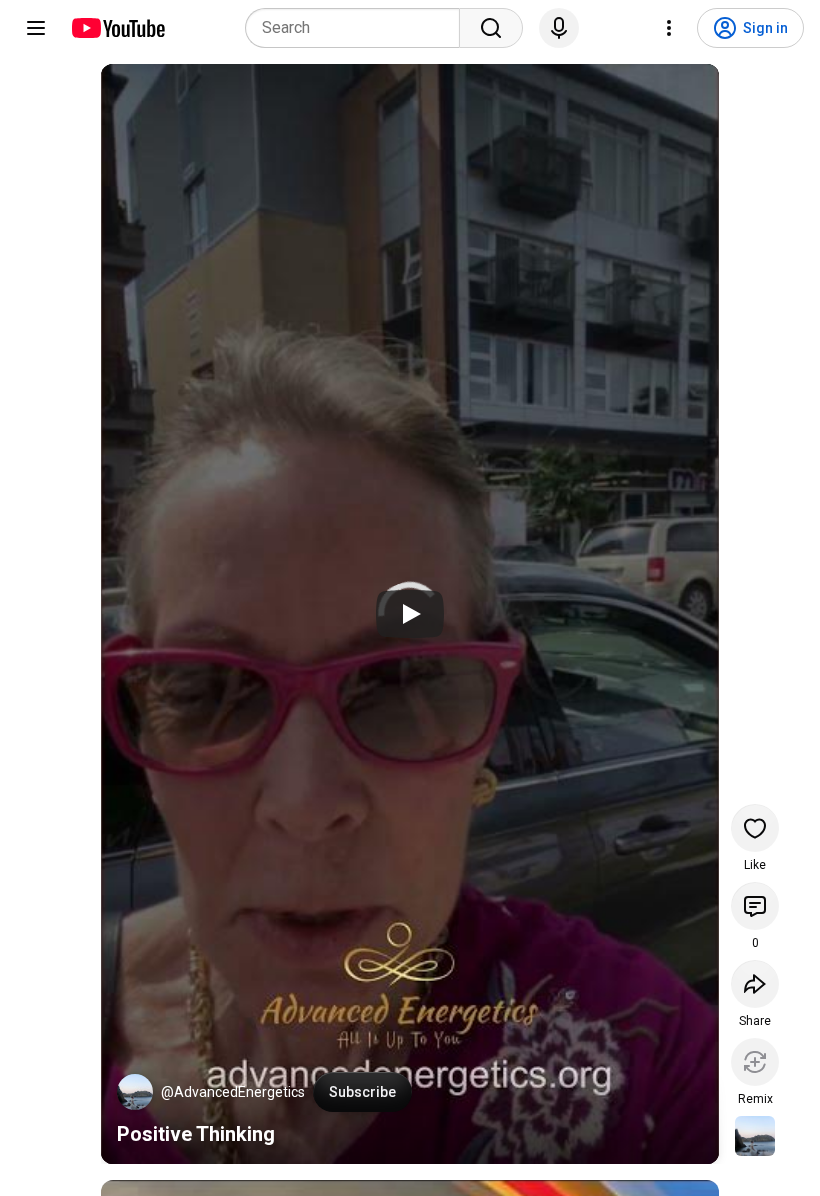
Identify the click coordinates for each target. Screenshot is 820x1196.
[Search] (491, 28)
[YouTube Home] (117, 28)
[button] (135, 1092)
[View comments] (755, 906)
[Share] (755, 984)
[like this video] (755, 828)
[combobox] (358, 28)
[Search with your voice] (559, 28)
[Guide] (36, 28)
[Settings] (669, 28)
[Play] (410, 614)
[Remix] (755, 1062)
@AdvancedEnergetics (233, 1092)
